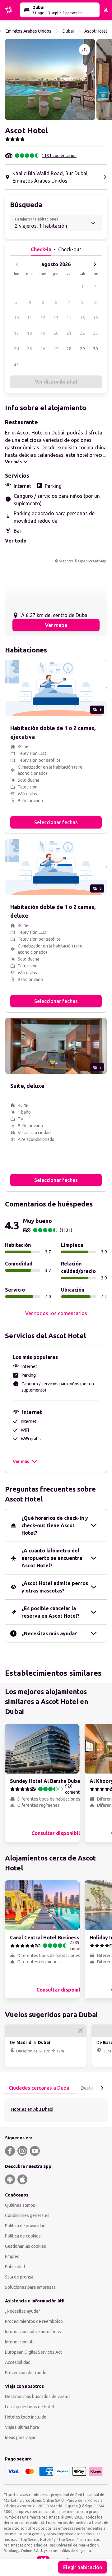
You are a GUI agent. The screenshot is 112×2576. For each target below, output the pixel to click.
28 (69, 349)
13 (56, 318)
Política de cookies (23, 2236)
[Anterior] (17, 264)
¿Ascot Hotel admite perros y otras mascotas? (55, 1587)
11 (30, 318)
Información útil (20, 2342)
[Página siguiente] (102, 2088)
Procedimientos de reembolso (34, 2321)
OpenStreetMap (92, 561)
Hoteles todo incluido (26, 2417)
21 (69, 333)
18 (30, 333)
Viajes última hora (22, 2427)
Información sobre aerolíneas (33, 2332)
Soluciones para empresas (30, 2287)
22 (82, 333)
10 (16, 318)
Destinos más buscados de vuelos (38, 2397)
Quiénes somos (20, 2205)
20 (56, 333)
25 (30, 349)
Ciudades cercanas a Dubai (40, 2088)
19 (43, 333)
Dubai (68, 31)
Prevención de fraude (26, 2373)
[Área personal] (106, 10)
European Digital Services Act (33, 2352)
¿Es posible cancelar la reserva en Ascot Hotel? (51, 1612)
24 (16, 349)
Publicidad (15, 2267)
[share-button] (85, 50)
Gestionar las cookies (26, 2246)
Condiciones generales (27, 2215)
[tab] (40, 2088)
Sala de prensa (19, 2277)
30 (96, 349)
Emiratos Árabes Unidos (28, 31)
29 (82, 349)
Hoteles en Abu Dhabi (32, 2109)
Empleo (12, 2256)
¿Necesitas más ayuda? (49, 1633)
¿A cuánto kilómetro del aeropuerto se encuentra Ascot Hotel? (52, 1558)
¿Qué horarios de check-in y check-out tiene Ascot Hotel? (55, 1525)
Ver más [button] (21, 1461)
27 (56, 349)
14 (69, 318)
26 (43, 349)
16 (96, 318)
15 (82, 318)
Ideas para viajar (20, 2437)
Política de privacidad (25, 2226)
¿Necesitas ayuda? (23, 2311)
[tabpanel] (56, 2110)
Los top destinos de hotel (30, 2407)
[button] (50, 80)
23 (96, 333)
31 (16, 364)
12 (43, 318)
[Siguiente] (95, 264)
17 (16, 333)
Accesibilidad (18, 2362)
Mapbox (66, 561)
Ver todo (16, 541)
